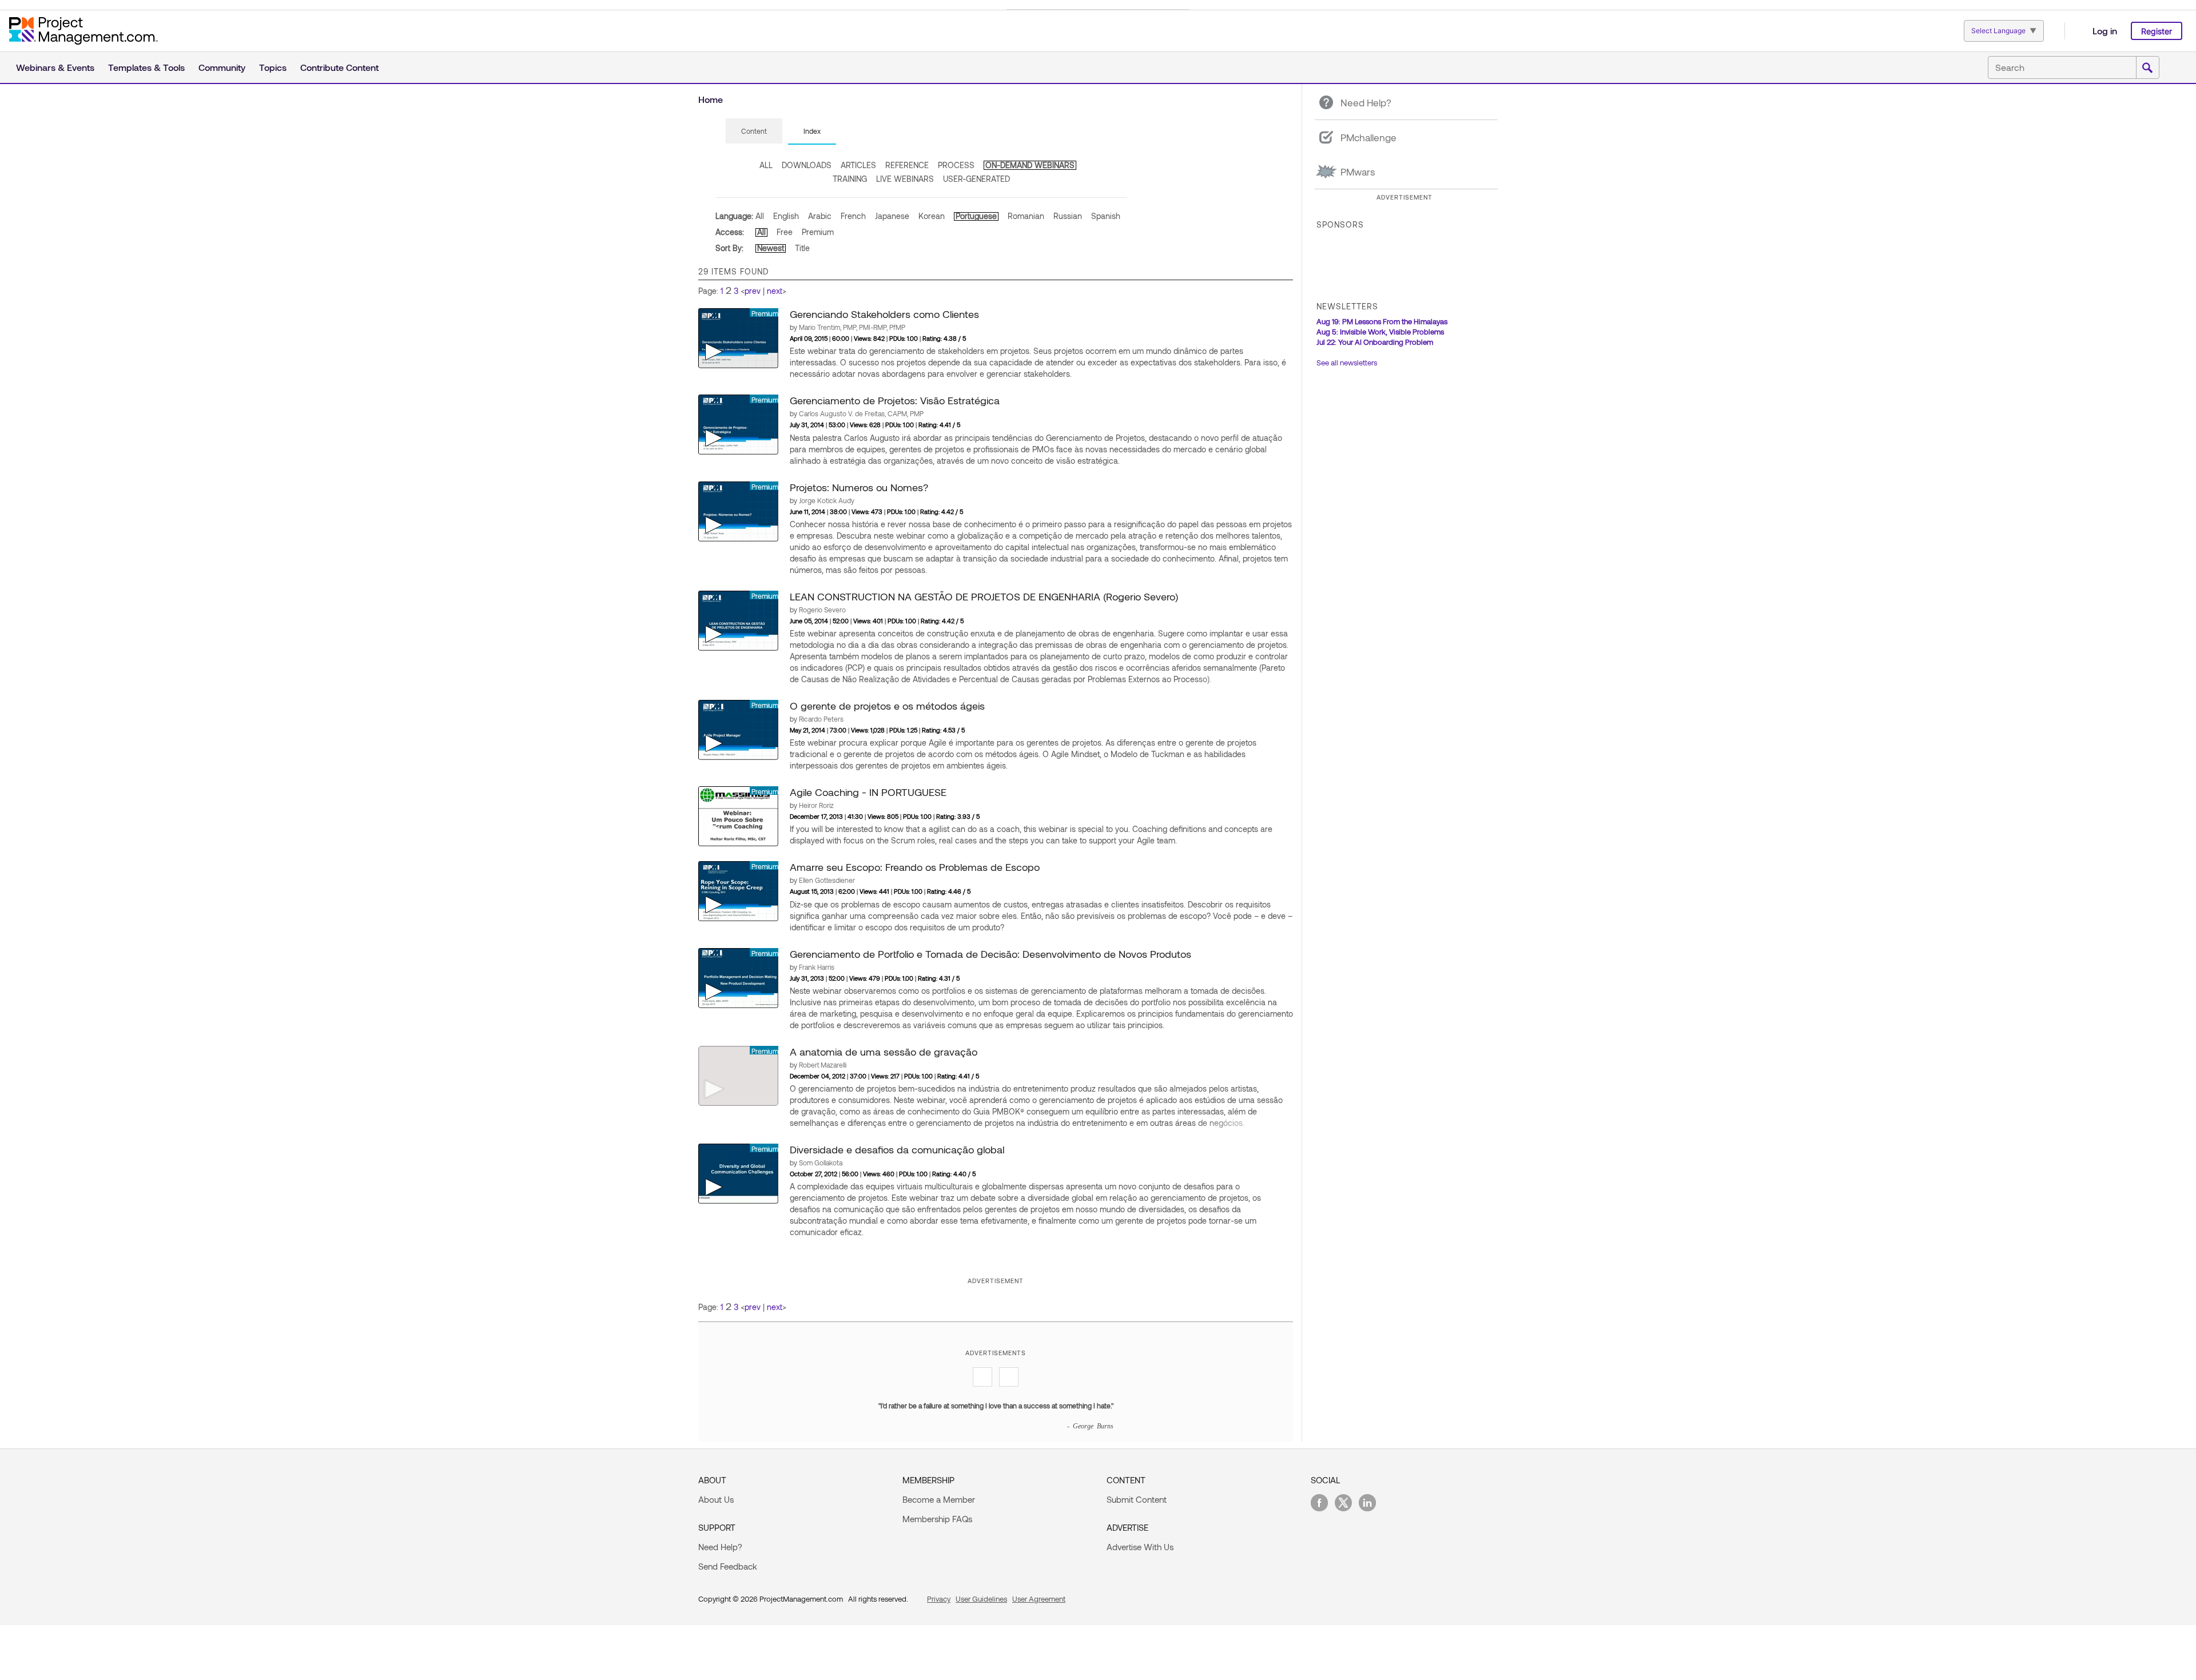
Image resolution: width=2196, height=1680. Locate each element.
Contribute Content (339, 67)
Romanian (1026, 216)
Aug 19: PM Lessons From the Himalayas (1382, 321)
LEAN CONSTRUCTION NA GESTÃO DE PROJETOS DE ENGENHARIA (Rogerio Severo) (984, 596)
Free (785, 232)
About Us (716, 1499)
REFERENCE (907, 165)
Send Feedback (728, 1566)
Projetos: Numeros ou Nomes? (859, 487)
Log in (2105, 31)
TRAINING (850, 179)
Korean (932, 216)
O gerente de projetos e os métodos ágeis (887, 706)
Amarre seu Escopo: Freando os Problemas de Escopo (915, 867)
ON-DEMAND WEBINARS (1030, 165)
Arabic (820, 216)
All (760, 216)
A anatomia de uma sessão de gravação (884, 1052)
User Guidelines (981, 1599)
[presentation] (754, 131)
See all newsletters (1347, 363)
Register (2157, 31)
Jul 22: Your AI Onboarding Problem (1375, 342)
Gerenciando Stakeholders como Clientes (884, 314)
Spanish (1106, 216)
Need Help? (720, 1547)
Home (711, 99)
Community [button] (222, 67)
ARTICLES (858, 165)
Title (802, 248)
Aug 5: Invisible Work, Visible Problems (1380, 332)
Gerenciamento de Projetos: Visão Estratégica (895, 400)
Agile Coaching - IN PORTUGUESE (868, 792)
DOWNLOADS (807, 165)
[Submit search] (2147, 68)
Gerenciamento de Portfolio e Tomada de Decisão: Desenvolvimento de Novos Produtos (990, 954)
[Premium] (738, 337)
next (775, 291)
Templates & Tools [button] (146, 67)
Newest (771, 248)
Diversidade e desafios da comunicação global (897, 1149)
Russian (1068, 216)
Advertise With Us (1140, 1547)
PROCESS (956, 165)
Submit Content (1137, 1499)
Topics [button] (273, 67)
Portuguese (976, 216)
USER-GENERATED (976, 179)
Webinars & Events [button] (55, 67)
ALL (766, 165)
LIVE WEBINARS (905, 179)
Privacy (939, 1599)
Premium (818, 232)
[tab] (754, 132)
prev (753, 291)
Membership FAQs (937, 1519)
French (853, 216)
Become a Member (939, 1499)
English (786, 216)
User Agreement (1039, 1599)
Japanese (892, 216)
